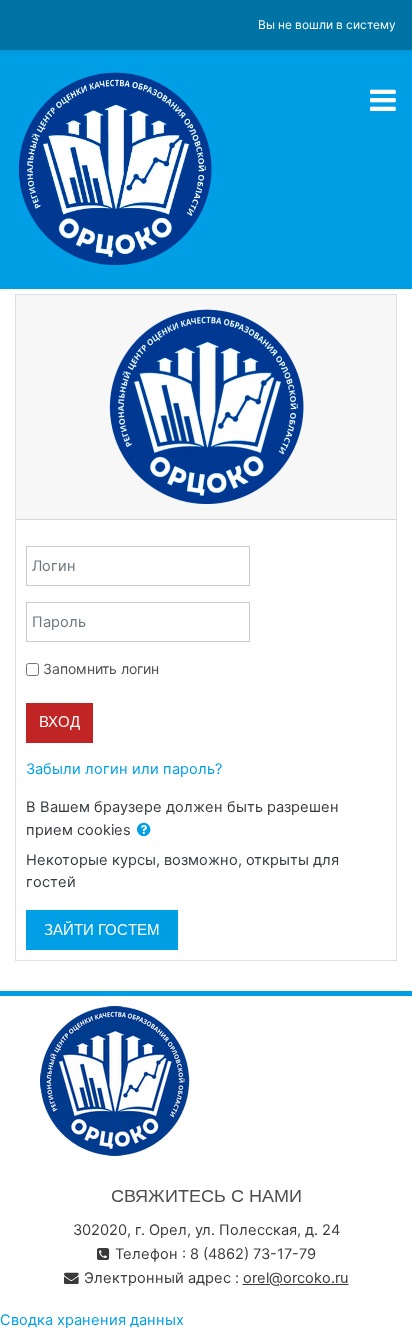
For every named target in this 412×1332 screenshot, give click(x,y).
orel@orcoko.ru (296, 1278)
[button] (144, 831)
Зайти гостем (102, 930)
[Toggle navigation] (383, 100)
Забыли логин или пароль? (124, 769)
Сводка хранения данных (92, 1320)
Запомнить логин (101, 668)
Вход (59, 722)
